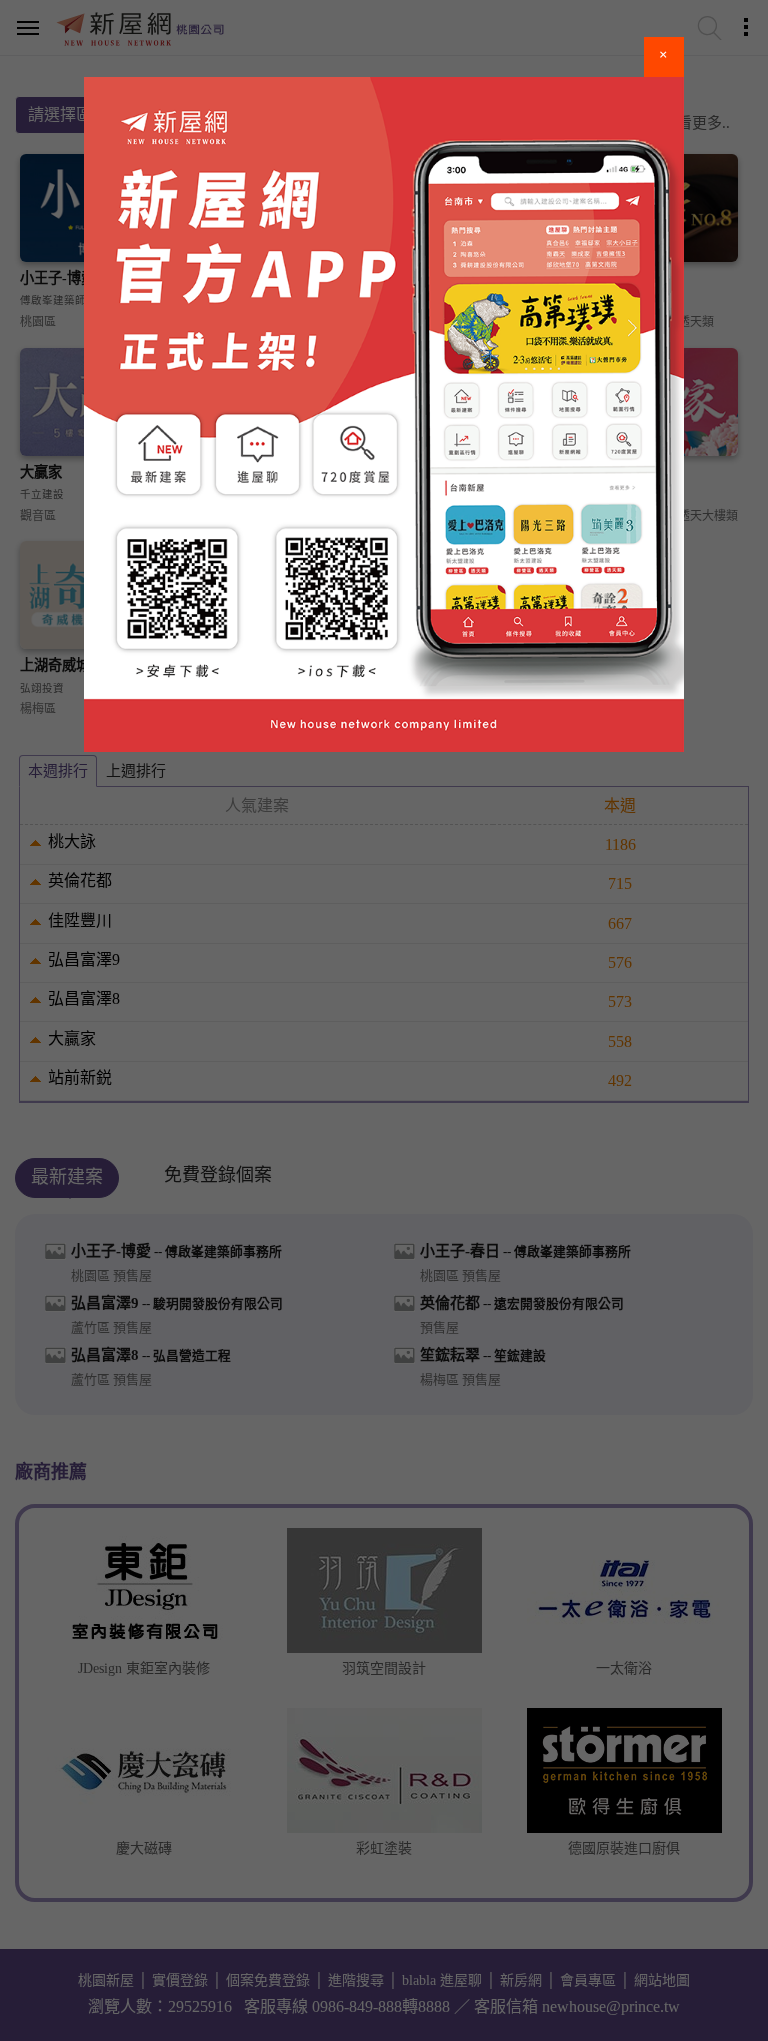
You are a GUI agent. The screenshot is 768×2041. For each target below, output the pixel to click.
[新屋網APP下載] (384, 414)
